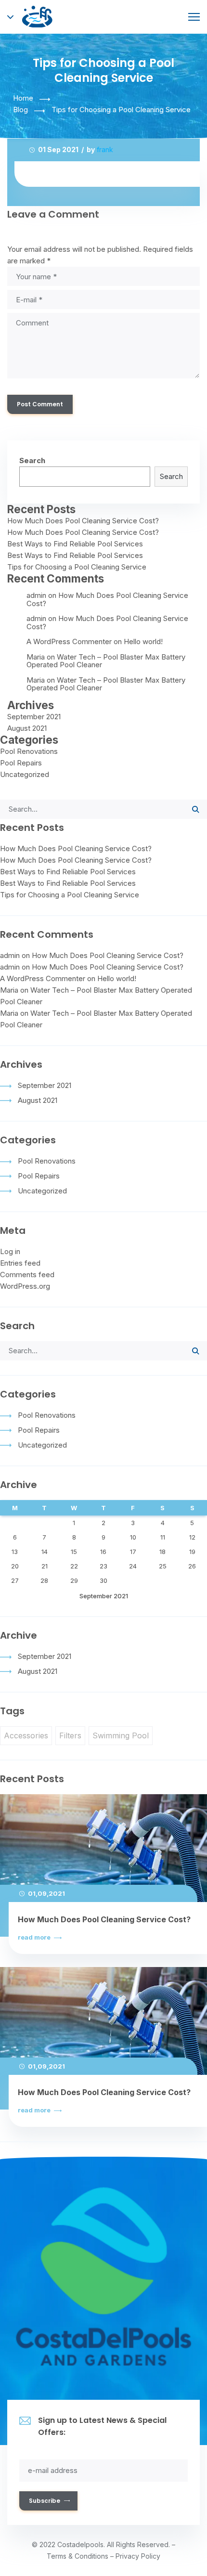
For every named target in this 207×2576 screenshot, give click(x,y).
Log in (10, 1251)
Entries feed (20, 1263)
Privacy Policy (138, 2556)
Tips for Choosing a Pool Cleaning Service (77, 567)
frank (105, 149)
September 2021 (34, 717)
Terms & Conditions (78, 2556)
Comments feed (27, 1275)
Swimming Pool (121, 1735)
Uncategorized (25, 774)
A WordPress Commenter (69, 641)
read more (35, 1937)
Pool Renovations (29, 751)
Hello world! (143, 641)
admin (36, 595)
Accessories (26, 1735)
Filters (70, 1735)
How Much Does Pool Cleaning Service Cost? (83, 521)
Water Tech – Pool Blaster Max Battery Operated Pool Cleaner (106, 661)
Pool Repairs (21, 763)
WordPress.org (25, 1286)
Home (23, 98)
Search (32, 460)
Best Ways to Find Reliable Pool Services (75, 544)
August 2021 (27, 728)
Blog (20, 110)
